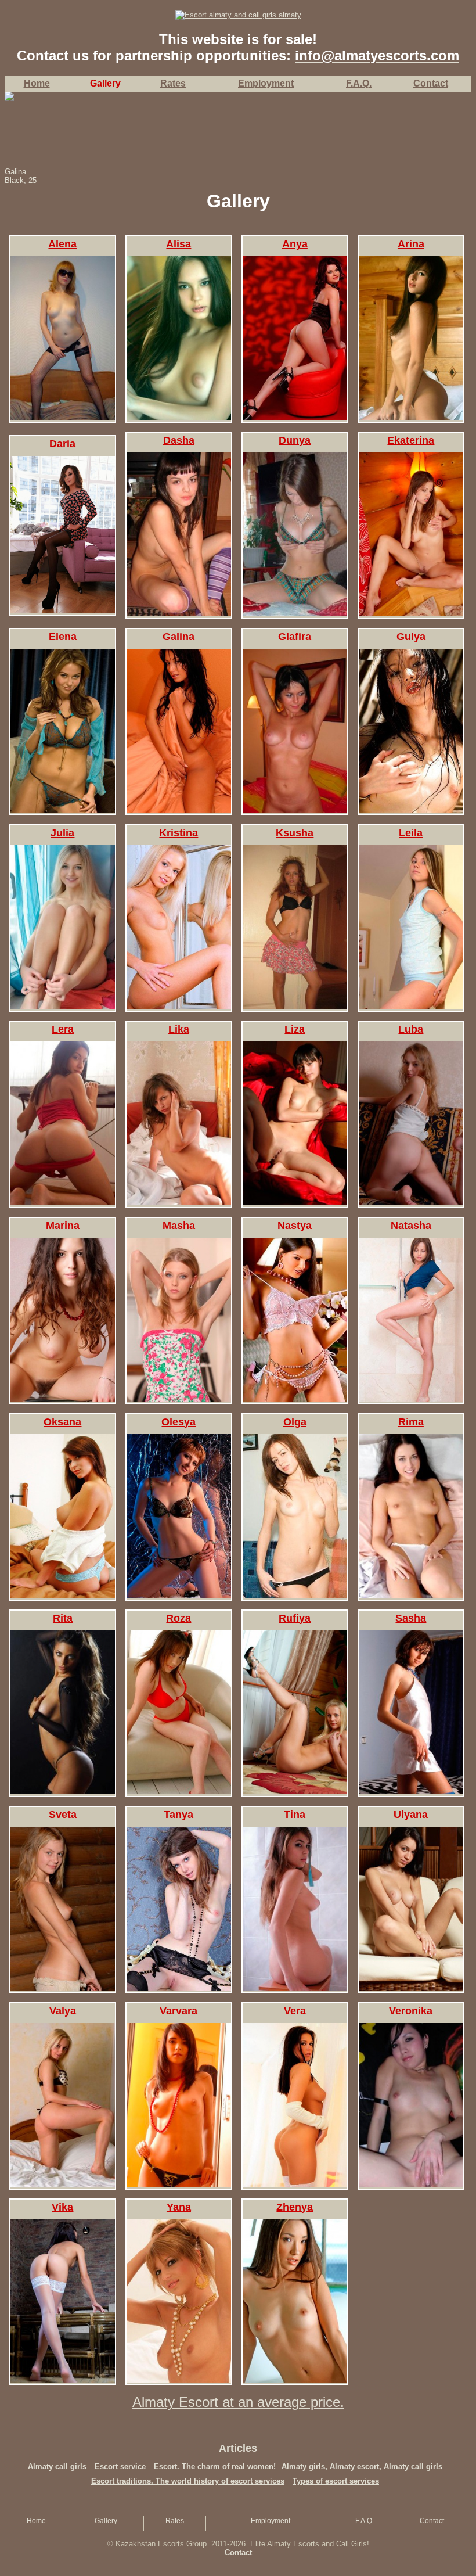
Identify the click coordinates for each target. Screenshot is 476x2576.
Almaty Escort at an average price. (238, 2402)
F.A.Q (364, 2521)
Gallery (106, 2521)
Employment (271, 2521)
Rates (175, 2521)
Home (37, 83)
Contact (432, 2521)
